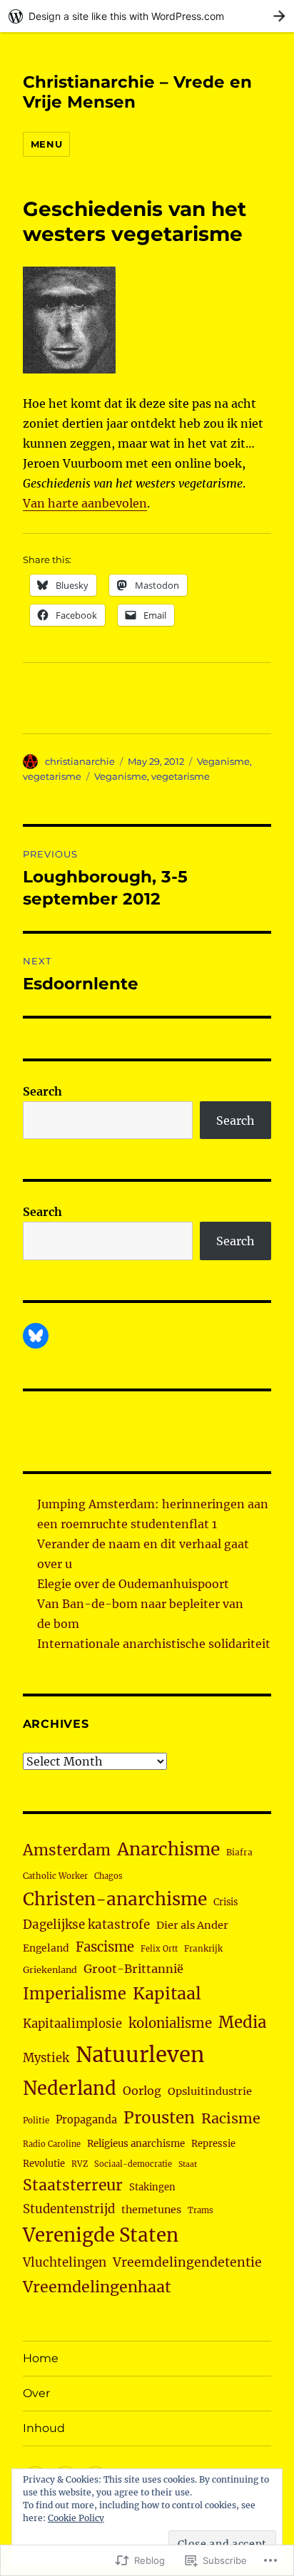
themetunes (151, 2210)
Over (36, 2393)
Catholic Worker (55, 1876)
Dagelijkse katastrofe (86, 1925)
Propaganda (86, 2120)
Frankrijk (203, 1949)
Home (41, 2358)
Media (242, 2022)
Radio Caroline (52, 2144)
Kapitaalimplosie (72, 2024)
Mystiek (46, 2058)
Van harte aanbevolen (85, 503)
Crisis (225, 1902)
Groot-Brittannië (133, 1969)
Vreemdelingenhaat (97, 2287)
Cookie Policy (76, 2518)
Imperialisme (75, 1994)
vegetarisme (52, 776)
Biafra (239, 1852)
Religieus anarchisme (136, 2144)
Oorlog (142, 2091)
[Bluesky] (36, 1336)
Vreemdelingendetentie (187, 2262)
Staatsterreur (73, 2185)
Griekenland (50, 1970)
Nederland (70, 2088)
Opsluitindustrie (210, 2091)
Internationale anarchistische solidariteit (154, 1644)
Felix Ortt (159, 1949)
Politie (36, 2121)
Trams (201, 2210)
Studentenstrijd (69, 2209)
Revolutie (44, 2164)
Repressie (213, 2144)
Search (42, 1091)
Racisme (231, 2118)
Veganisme (223, 761)
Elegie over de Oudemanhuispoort (133, 1584)
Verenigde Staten (101, 2235)
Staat (188, 2164)
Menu (46, 144)
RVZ (80, 2164)
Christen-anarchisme (115, 1899)
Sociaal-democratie (133, 2164)
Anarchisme (168, 1849)
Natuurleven (140, 2055)
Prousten (159, 2118)
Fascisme (105, 1947)
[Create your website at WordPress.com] (147, 16)
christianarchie (80, 761)
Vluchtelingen (65, 2262)
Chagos (108, 1876)
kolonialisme (170, 2023)
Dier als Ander (192, 1925)
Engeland (46, 1948)
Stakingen (152, 2187)
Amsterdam (67, 1850)
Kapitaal (167, 1993)
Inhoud (44, 2428)
